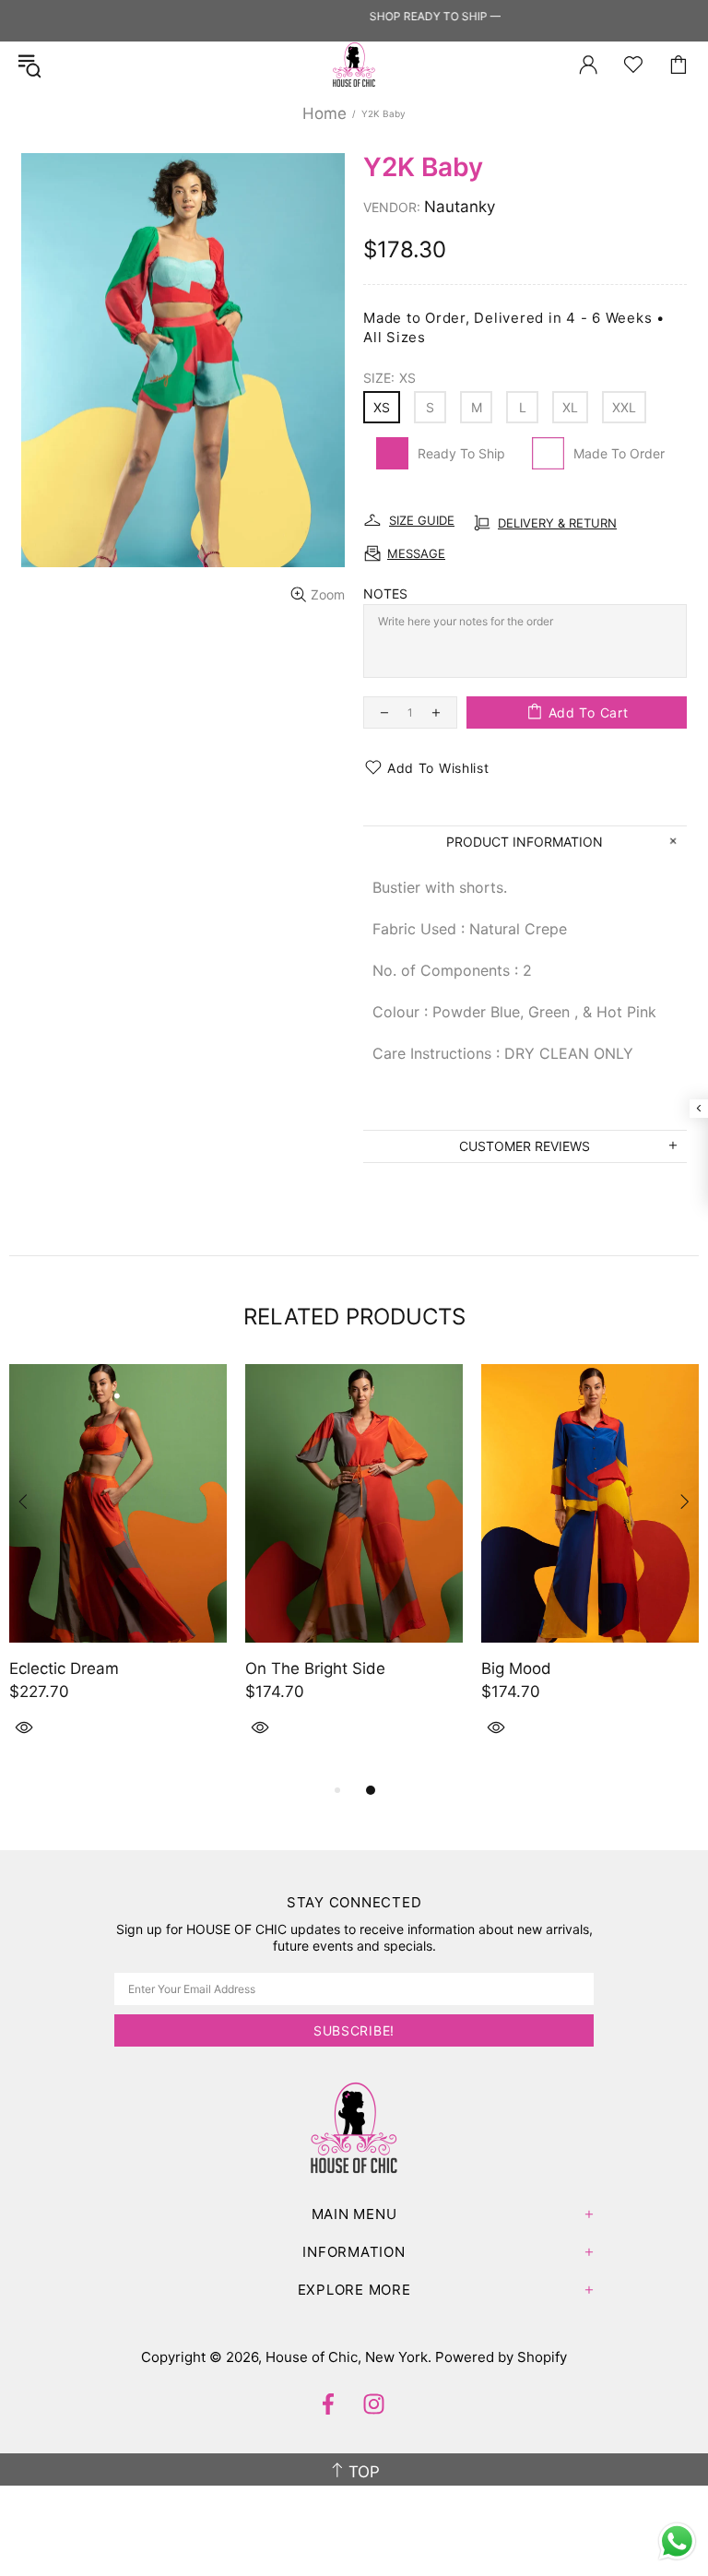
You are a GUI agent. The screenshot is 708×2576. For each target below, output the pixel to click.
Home (324, 113)
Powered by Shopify (501, 2357)
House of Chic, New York (354, 65)
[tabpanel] (118, 1572)
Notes (385, 594)
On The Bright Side (315, 1668)
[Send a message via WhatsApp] (677, 2541)
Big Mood (516, 1668)
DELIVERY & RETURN (557, 523)
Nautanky (460, 207)
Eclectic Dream (64, 1668)
